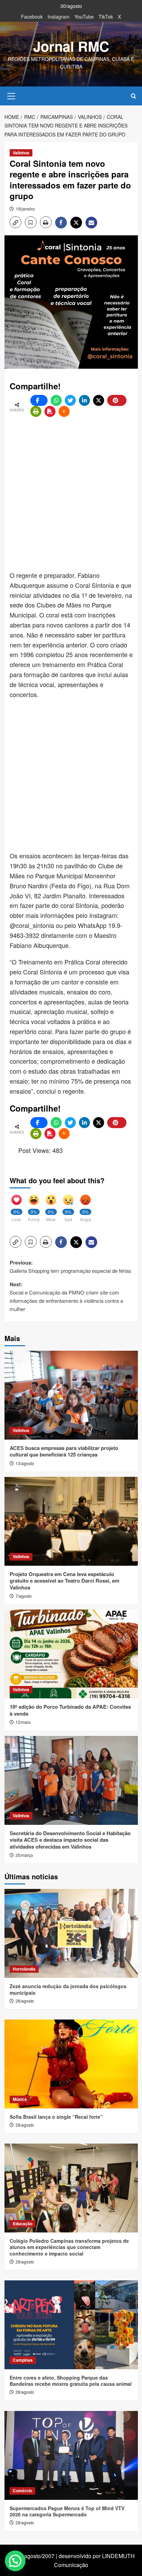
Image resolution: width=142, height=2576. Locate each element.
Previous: (70, 1266)
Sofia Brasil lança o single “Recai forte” (56, 2117)
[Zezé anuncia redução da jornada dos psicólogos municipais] (71, 1933)
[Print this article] (36, 411)
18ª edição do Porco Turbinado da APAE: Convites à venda (70, 1710)
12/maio (23, 1722)
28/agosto (25, 2001)
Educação (23, 2224)
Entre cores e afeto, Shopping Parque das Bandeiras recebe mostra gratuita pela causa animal (71, 2381)
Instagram (59, 17)
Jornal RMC (71, 46)
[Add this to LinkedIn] (84, 400)
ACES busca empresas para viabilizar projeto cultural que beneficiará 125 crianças (64, 1451)
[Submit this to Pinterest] (117, 400)
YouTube (84, 17)
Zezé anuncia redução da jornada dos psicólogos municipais (68, 1989)
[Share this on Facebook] (39, 400)
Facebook (32, 17)
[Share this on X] (99, 400)
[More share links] (64, 411)
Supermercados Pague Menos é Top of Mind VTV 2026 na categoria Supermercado (67, 2511)
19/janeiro (25, 209)
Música (20, 2099)
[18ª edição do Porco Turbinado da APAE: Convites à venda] (71, 1654)
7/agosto (24, 1596)
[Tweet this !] (70, 400)
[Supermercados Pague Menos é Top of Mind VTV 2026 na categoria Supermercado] (71, 2455)
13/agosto (25, 1463)
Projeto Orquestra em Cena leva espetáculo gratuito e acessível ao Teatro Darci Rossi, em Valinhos (64, 1581)
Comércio (22, 2491)
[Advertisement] (71, 494)
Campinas (23, 2360)
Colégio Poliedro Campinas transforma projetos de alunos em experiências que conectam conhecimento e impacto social (69, 2247)
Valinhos (21, 153)
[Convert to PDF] (50, 411)
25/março (24, 1855)
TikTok (106, 17)
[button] (11, 95)
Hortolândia (24, 1969)
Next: (66, 1296)
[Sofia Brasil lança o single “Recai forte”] (71, 2064)
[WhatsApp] (56, 400)
